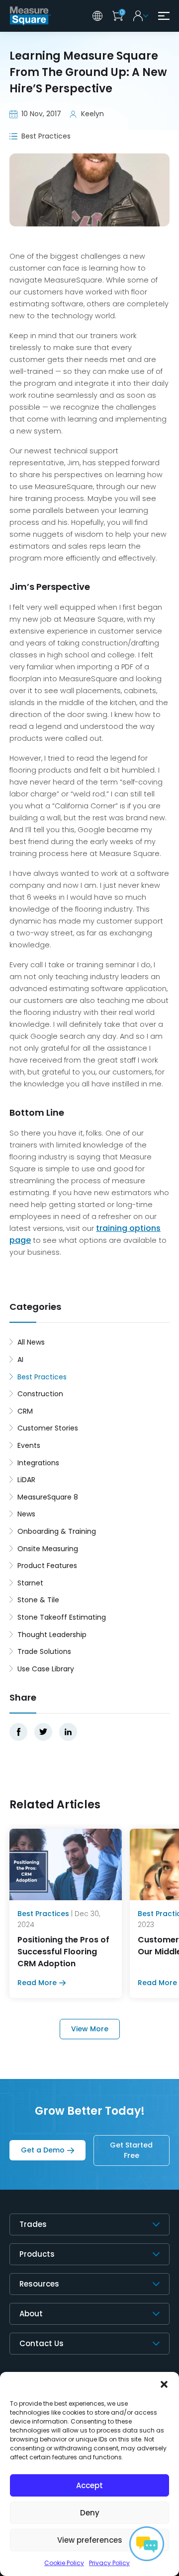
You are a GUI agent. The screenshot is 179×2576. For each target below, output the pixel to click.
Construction (40, 1394)
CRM (25, 1411)
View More (90, 2029)
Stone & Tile (38, 1600)
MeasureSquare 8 (48, 1497)
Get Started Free (131, 2150)
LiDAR (26, 1480)
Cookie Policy (64, 2563)
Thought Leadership (52, 1635)
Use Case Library (46, 1669)
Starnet (30, 1583)
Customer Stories (48, 1428)
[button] (164, 2384)
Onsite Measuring (48, 1549)
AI (20, 1360)
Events (29, 1445)
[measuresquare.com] (31, 16)
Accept (89, 2485)
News (26, 1514)
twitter (43, 1732)
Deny (90, 2513)
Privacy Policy (109, 2563)
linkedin (68, 1732)
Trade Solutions (44, 1651)
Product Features (47, 1566)
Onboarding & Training (57, 1531)
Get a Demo (43, 2150)
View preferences (90, 2540)
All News (31, 1342)
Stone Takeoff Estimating (62, 1617)
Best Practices (42, 1377)
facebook (18, 1732)
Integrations (38, 1463)
